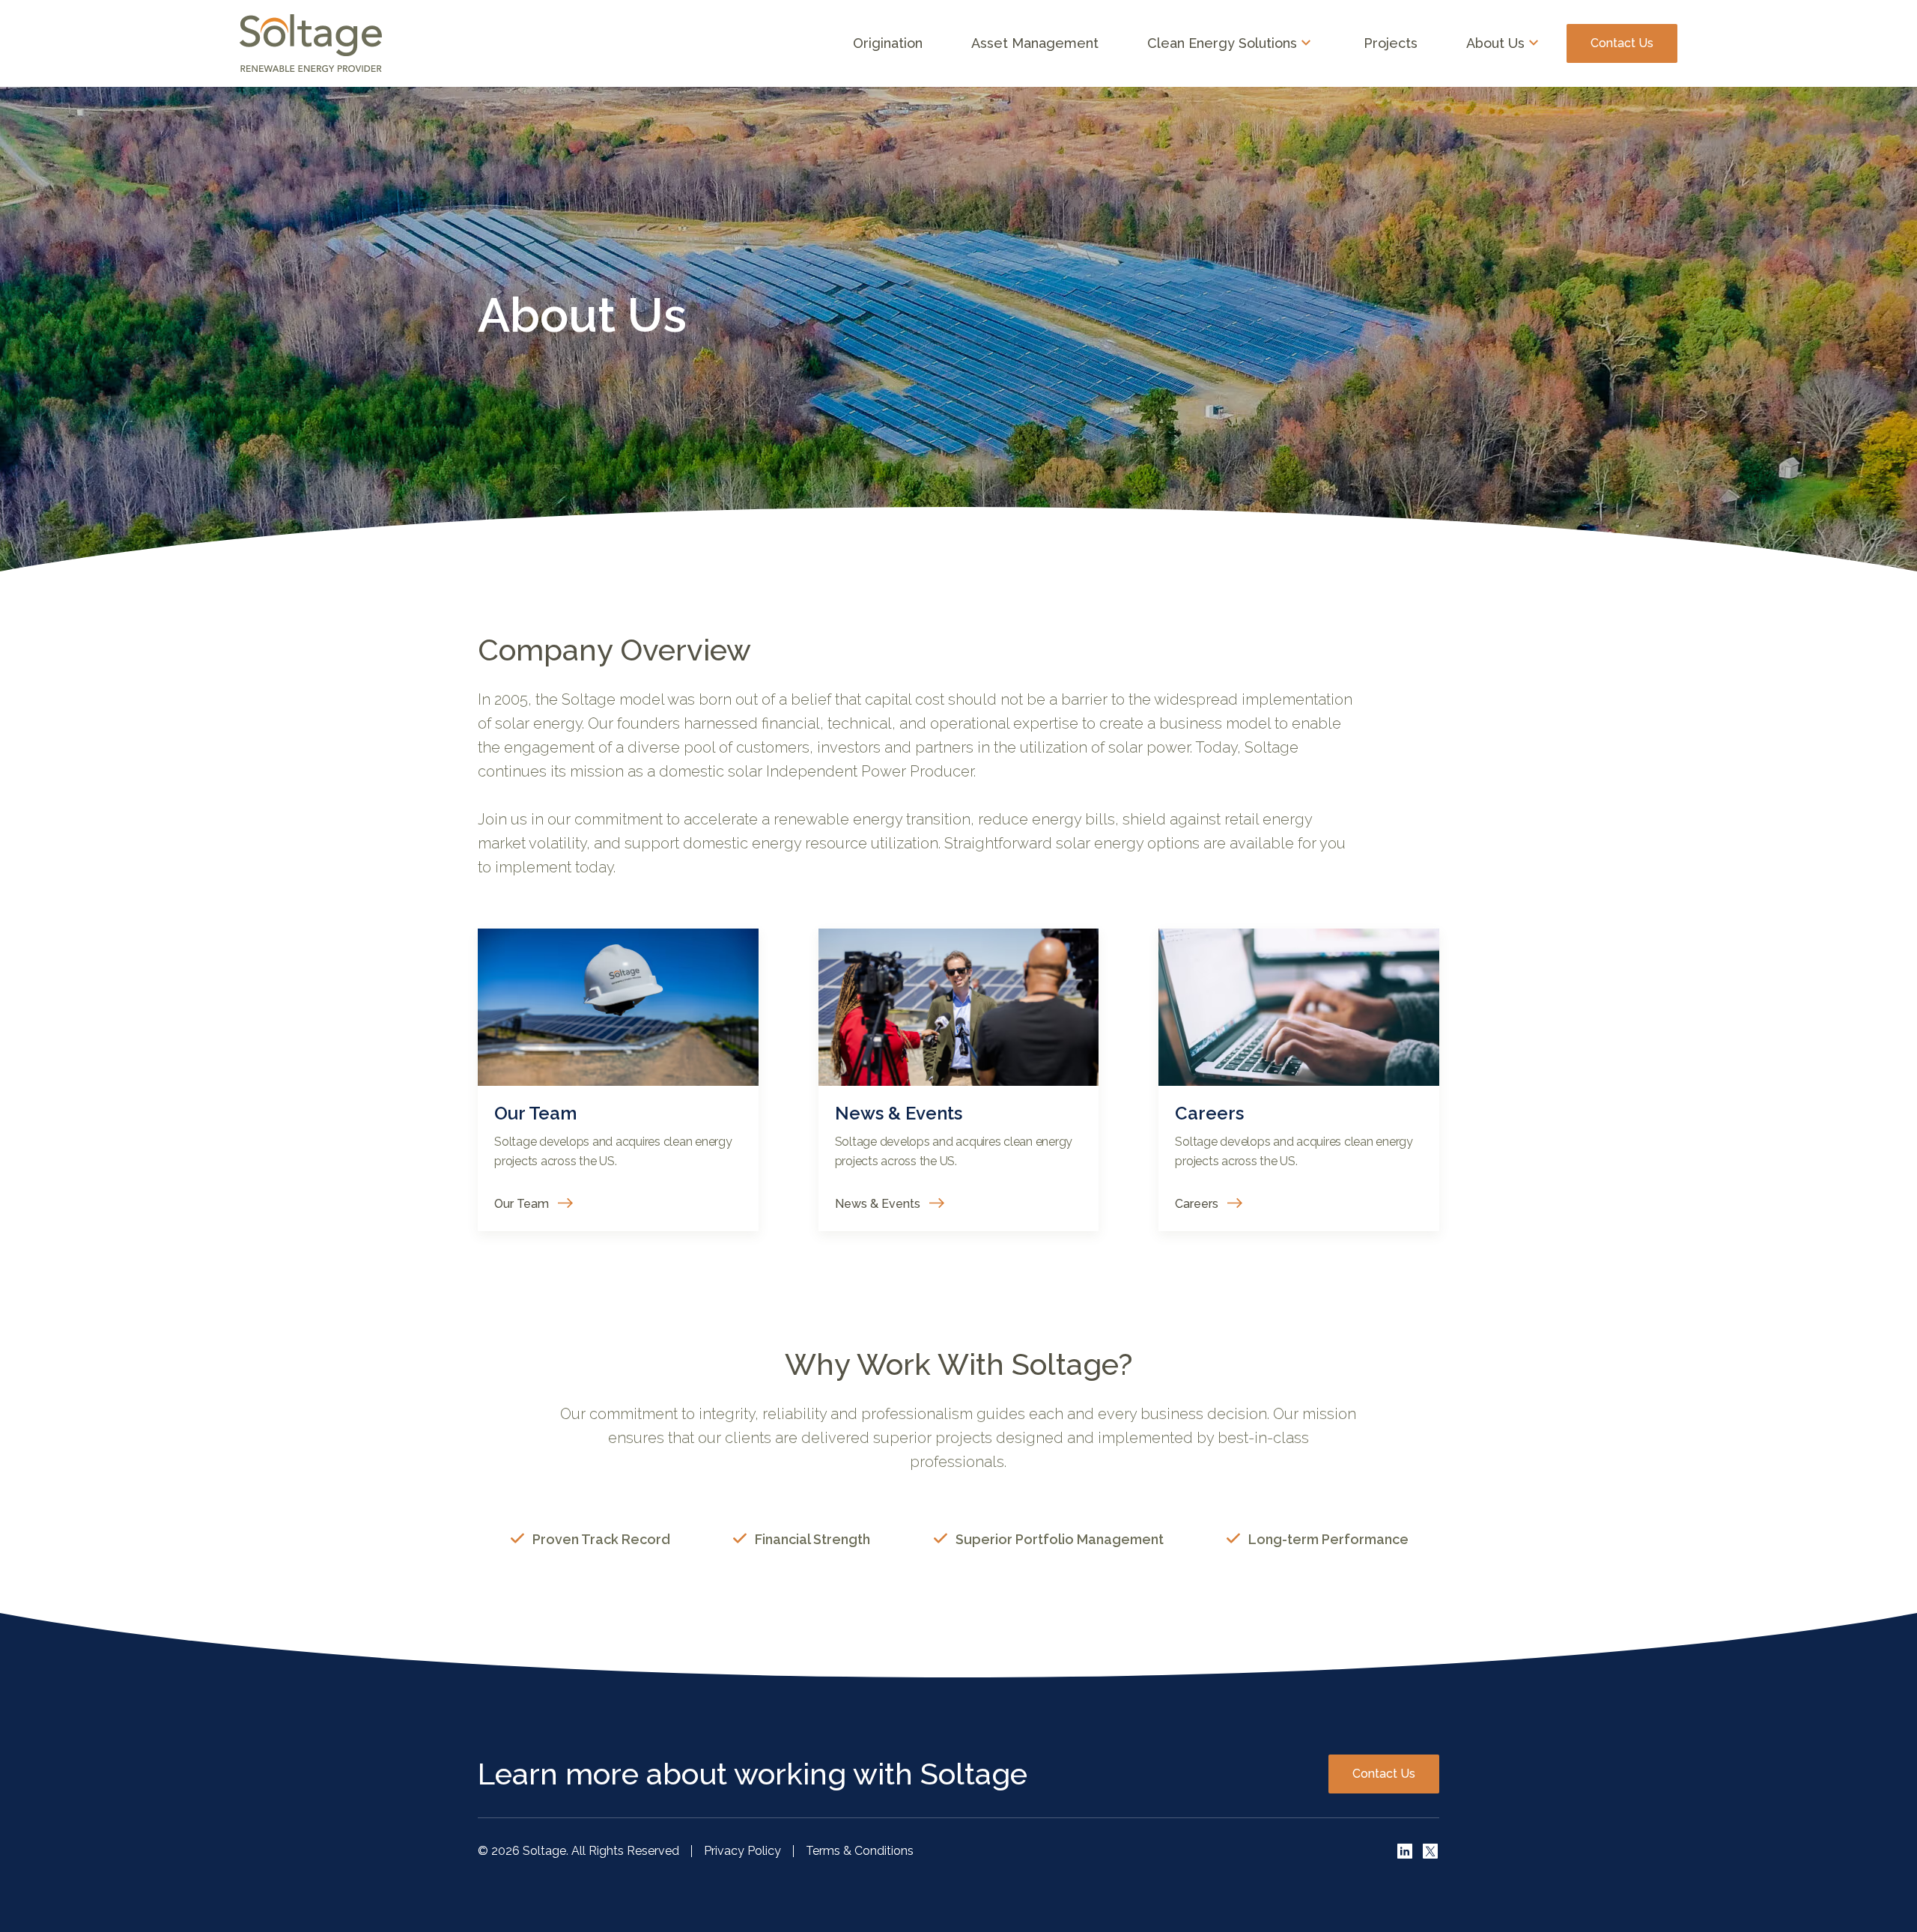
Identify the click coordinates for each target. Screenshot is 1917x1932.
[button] (1231, 43)
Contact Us (1622, 43)
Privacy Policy (742, 1851)
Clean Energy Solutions (1222, 43)
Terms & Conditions (860, 1851)
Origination (888, 43)
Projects (1391, 43)
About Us (1495, 43)
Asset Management (1035, 43)
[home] (311, 43)
